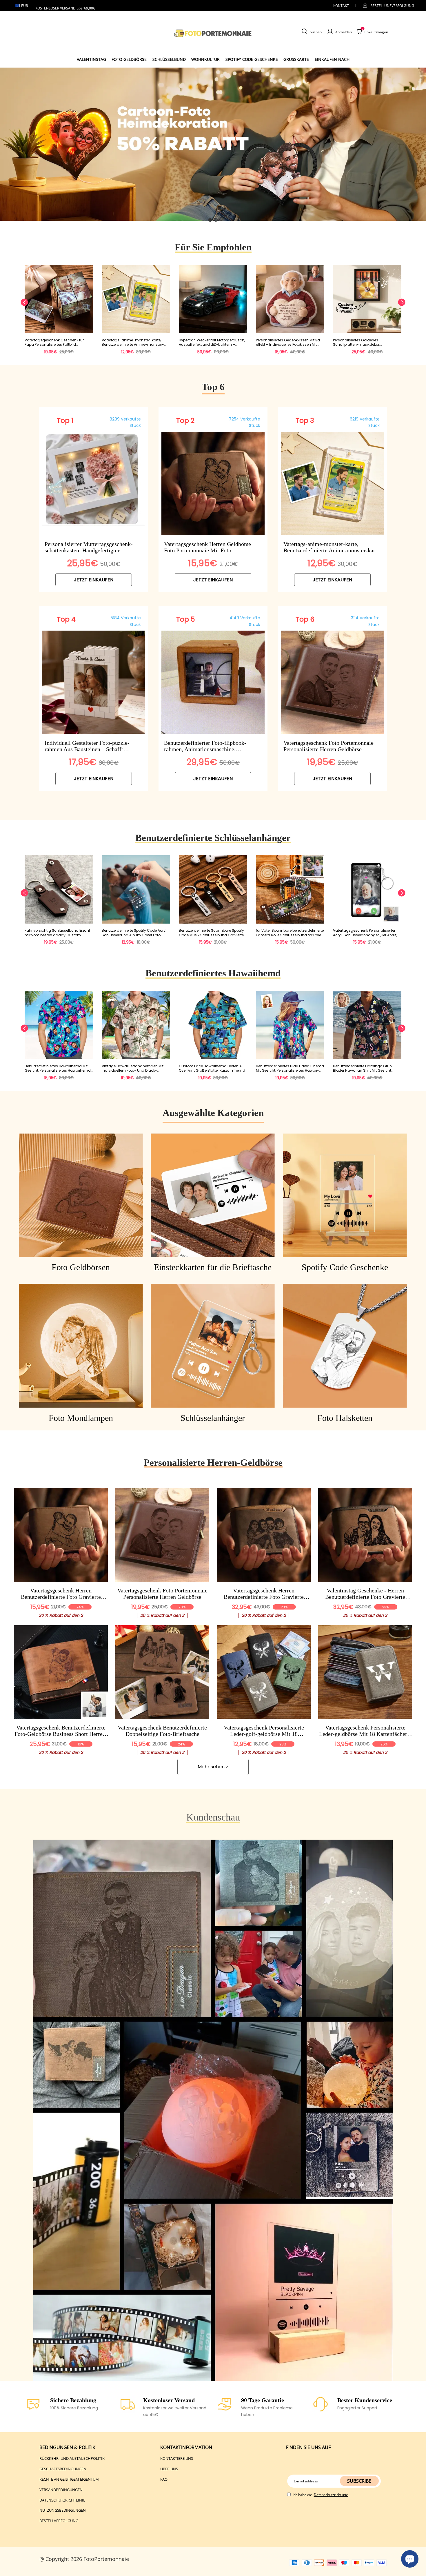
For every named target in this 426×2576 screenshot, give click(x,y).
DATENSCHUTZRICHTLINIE (62, 2500)
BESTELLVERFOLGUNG (59, 2521)
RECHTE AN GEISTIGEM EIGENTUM (69, 2479)
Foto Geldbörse (129, 59)
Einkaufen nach (332, 59)
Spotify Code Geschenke (252, 59)
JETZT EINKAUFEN (94, 580)
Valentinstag (91, 59)
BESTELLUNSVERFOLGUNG (387, 6)
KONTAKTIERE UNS (177, 2458)
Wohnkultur (205, 59)
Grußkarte (296, 59)
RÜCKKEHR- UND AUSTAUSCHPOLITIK (72, 2458)
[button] (210, 220)
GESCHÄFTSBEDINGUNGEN (63, 2469)
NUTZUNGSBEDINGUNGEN (63, 2510)
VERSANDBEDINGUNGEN (61, 2490)
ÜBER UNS (169, 2469)
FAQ (164, 2479)
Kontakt (341, 6)
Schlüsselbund (169, 59)
